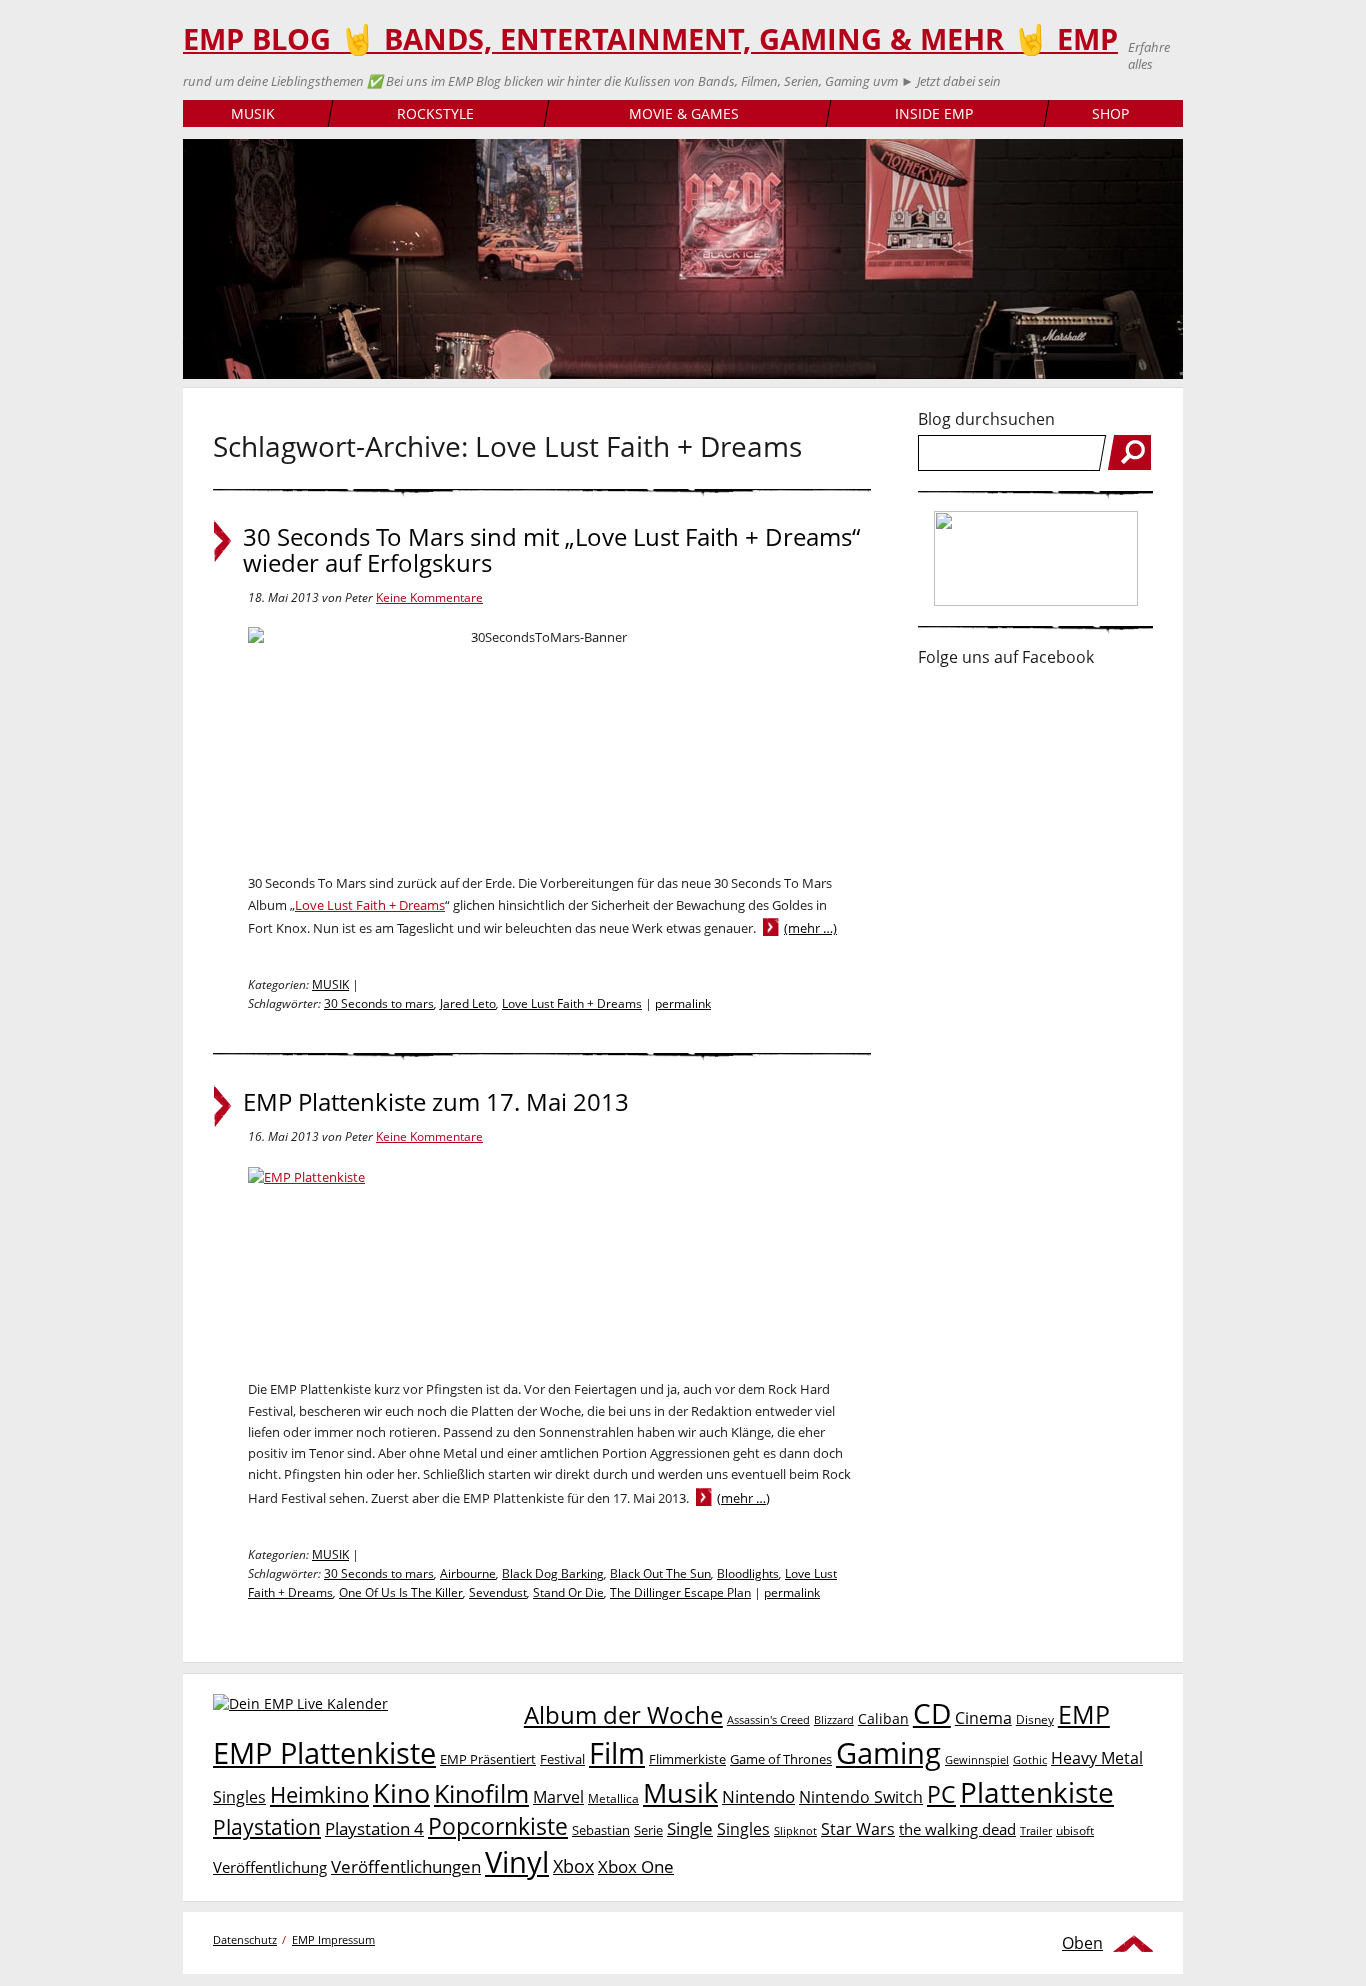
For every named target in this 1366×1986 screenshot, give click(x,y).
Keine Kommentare (429, 597)
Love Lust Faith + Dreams (370, 905)
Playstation (267, 1827)
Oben (1082, 1943)
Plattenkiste (1037, 1792)
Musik (680, 1792)
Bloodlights (748, 1573)
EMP (1084, 1714)
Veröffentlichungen (406, 1866)
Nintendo (758, 1796)
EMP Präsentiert (488, 1759)
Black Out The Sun (660, 1573)
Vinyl (517, 1861)
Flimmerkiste (687, 1759)
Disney (1035, 1719)
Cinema (983, 1718)
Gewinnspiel (977, 1759)
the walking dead (957, 1829)
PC (941, 1794)
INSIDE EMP (934, 113)
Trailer (1036, 1830)
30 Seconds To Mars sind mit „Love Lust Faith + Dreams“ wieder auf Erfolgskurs (551, 550)
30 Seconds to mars (379, 1003)
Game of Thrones (781, 1759)
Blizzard (834, 1720)
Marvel (558, 1796)
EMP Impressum (333, 1939)
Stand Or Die (568, 1592)
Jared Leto (468, 1003)
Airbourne (468, 1573)
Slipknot (795, 1830)
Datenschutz (245, 1939)
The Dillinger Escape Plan (680, 1592)
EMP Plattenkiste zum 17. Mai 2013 (436, 1102)
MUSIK (253, 113)
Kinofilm (481, 1793)
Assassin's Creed (768, 1720)
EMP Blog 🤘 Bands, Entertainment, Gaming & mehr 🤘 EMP (650, 39)
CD (932, 1713)
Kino (401, 1792)
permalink (683, 1003)
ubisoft (1075, 1830)
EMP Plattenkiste (324, 1753)
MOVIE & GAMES (684, 113)
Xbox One (636, 1866)
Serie (648, 1830)
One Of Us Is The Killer (401, 1592)
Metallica (613, 1798)
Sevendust (498, 1592)
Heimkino (319, 1794)
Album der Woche (623, 1715)
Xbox (573, 1866)
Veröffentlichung (270, 1867)
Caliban (883, 1718)
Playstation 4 (374, 1828)
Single (690, 1828)
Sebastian (601, 1830)
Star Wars (858, 1829)
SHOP (1110, 113)
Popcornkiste (498, 1826)
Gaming (888, 1753)
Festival (562, 1759)
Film (617, 1753)
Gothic (1030, 1759)
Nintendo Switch (861, 1797)
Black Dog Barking (553, 1573)
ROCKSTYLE (435, 113)
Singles (743, 1828)
